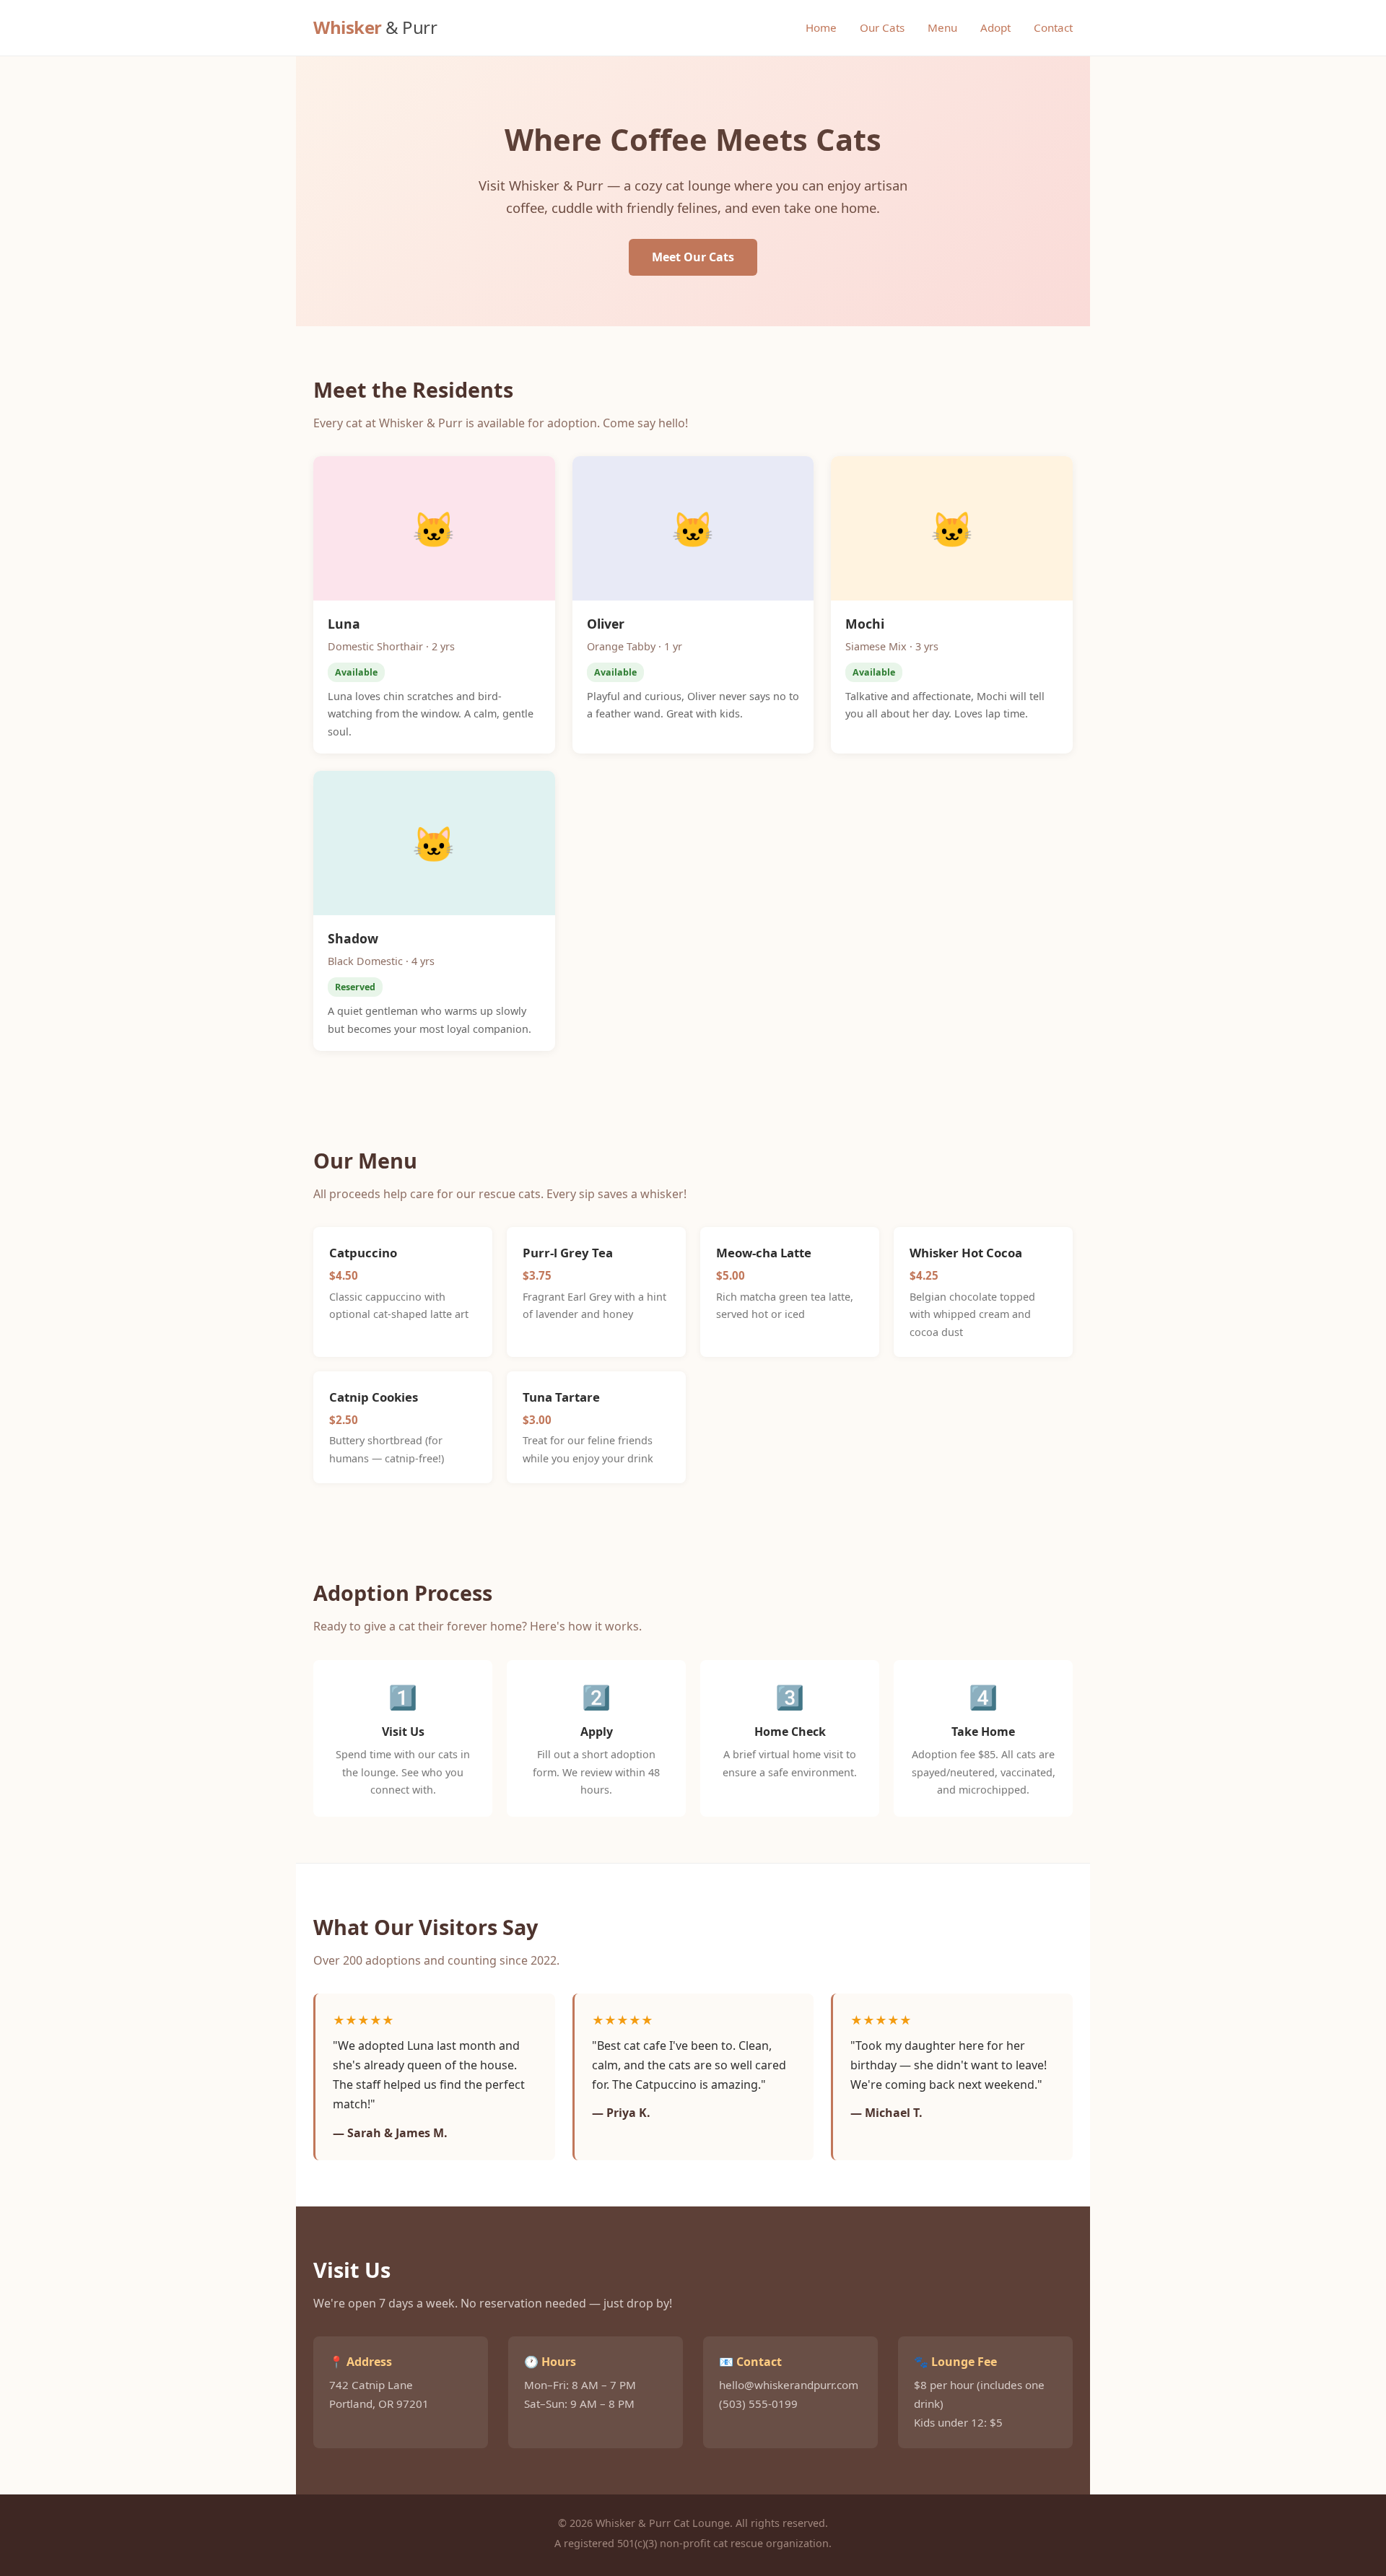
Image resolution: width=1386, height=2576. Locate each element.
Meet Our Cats (693, 257)
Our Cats (882, 27)
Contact (1053, 27)
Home (821, 27)
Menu (942, 27)
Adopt (995, 27)
